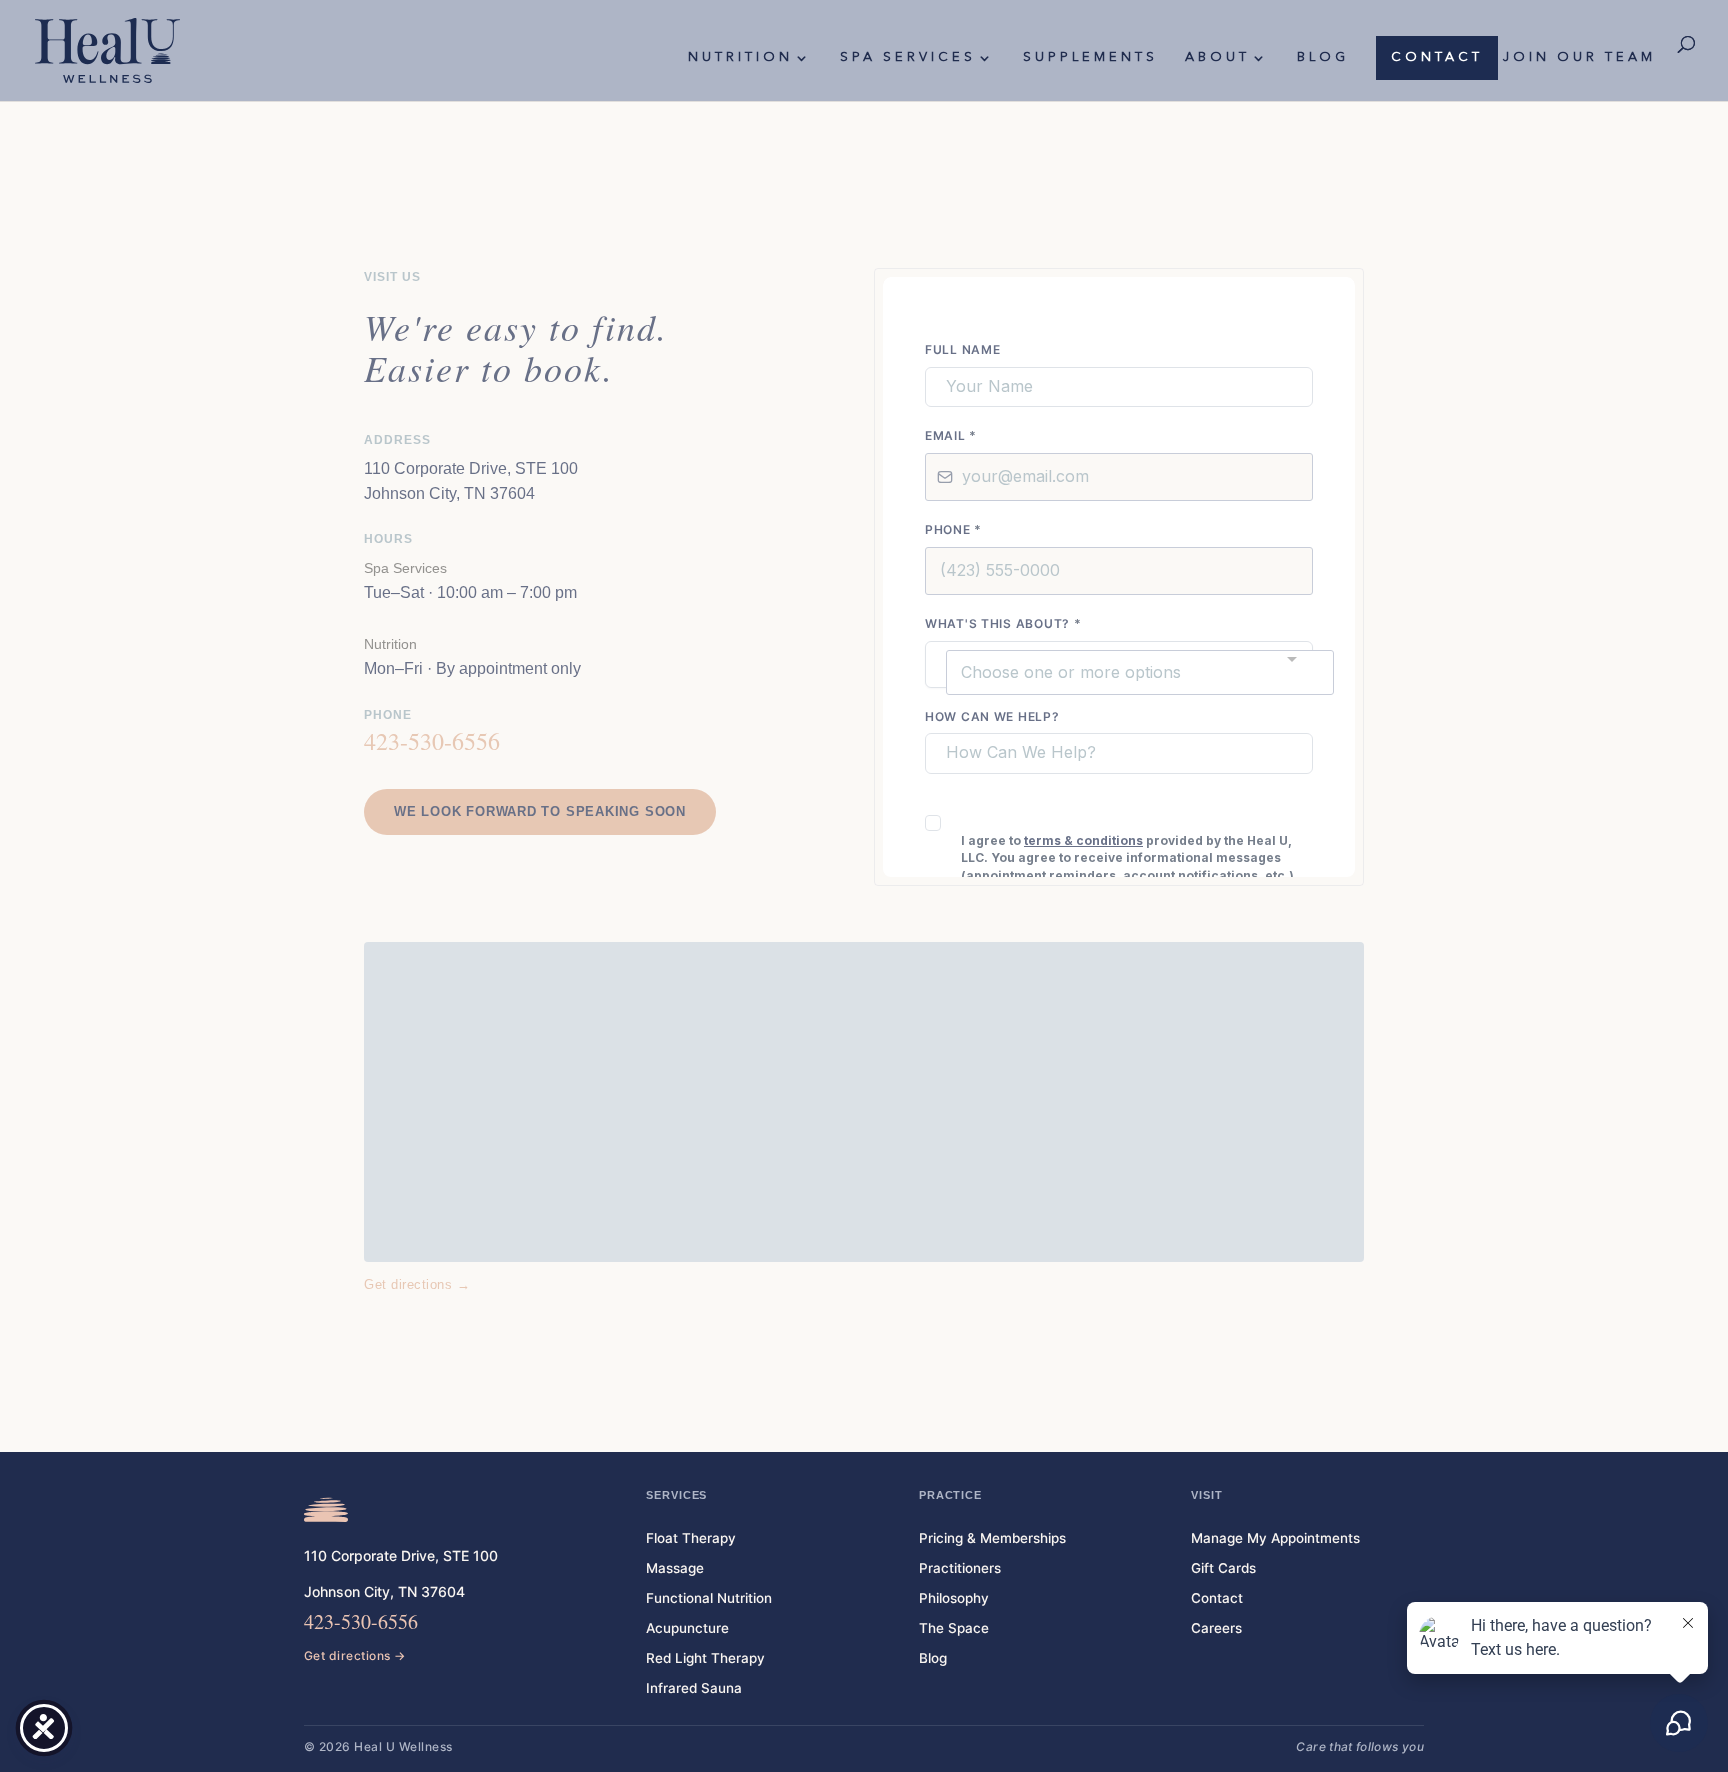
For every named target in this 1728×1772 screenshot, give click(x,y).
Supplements (1090, 57)
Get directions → (417, 1284)
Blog (1323, 57)
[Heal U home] (326, 1510)
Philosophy (954, 1598)
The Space (954, 1628)
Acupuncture (687, 1628)
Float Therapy (691, 1538)
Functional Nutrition (709, 1598)
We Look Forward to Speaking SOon (540, 811)
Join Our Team (1579, 57)
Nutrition (740, 57)
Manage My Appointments (1275, 1538)
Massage (675, 1568)
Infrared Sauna (694, 1688)
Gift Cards (1223, 1568)
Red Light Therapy (705, 1658)
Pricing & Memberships (992, 1538)
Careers (1216, 1628)
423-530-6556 (432, 741)
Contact (1437, 57)
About (1217, 57)
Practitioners (960, 1568)
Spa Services (908, 57)
